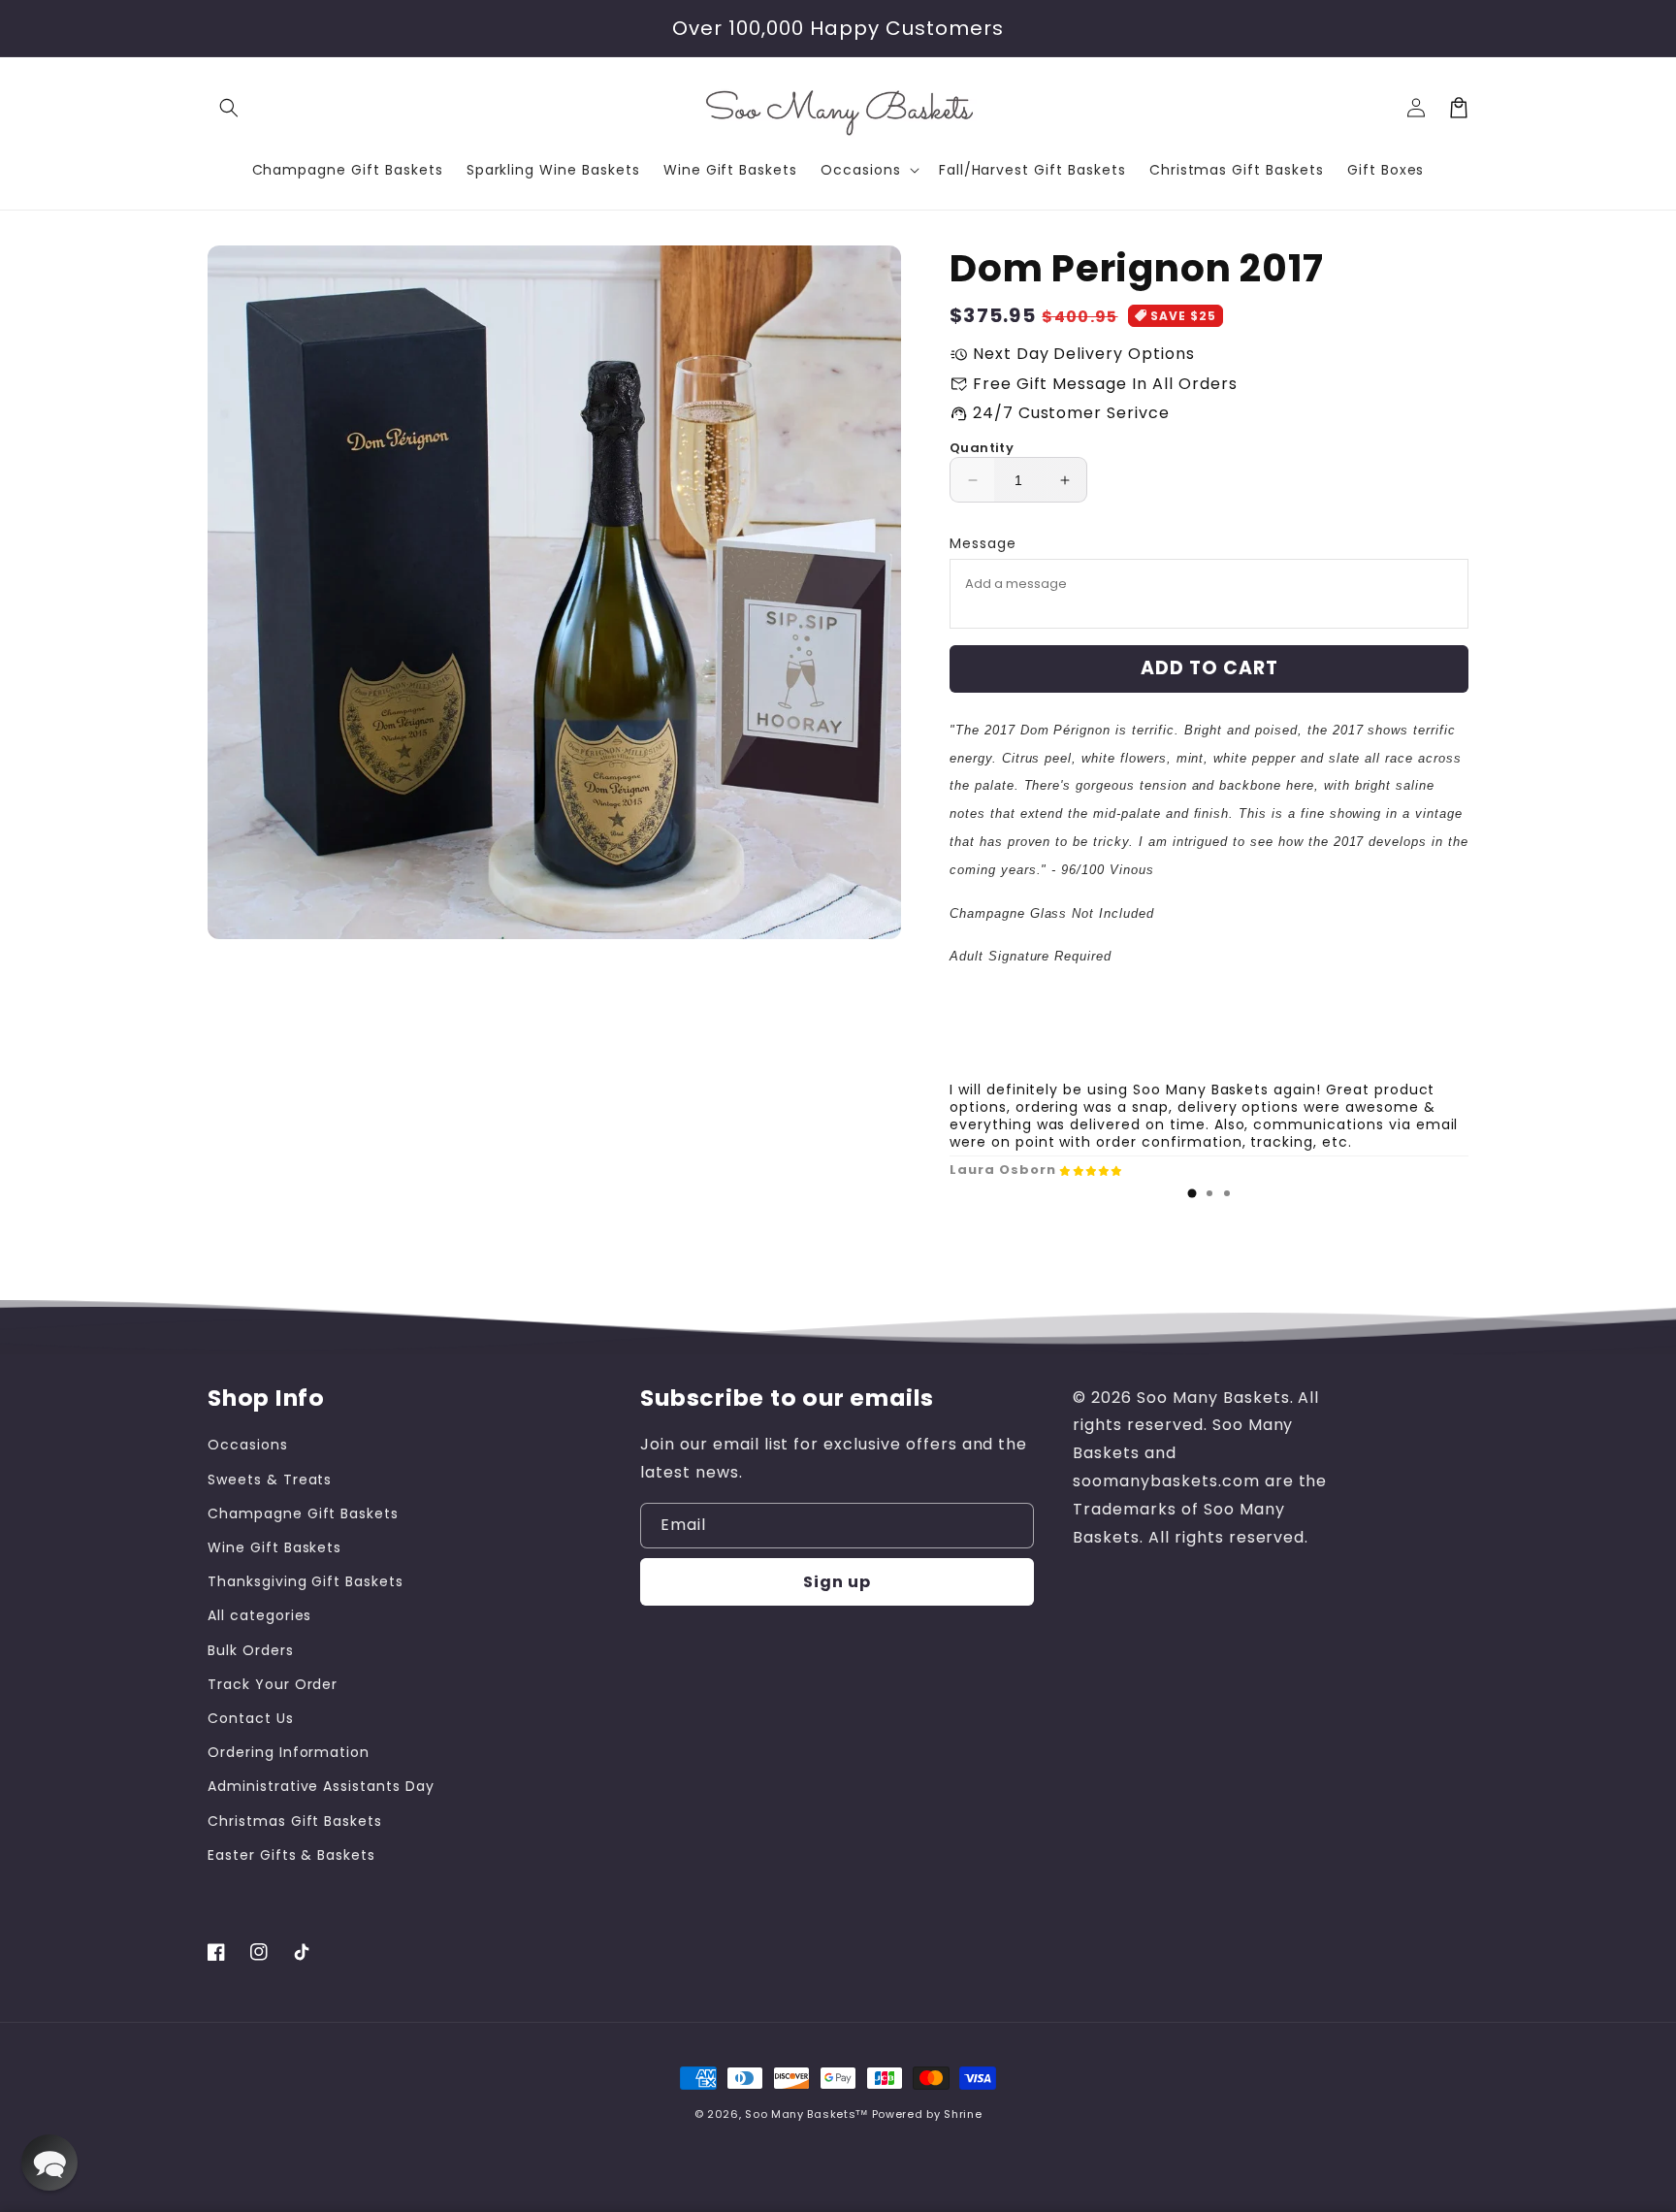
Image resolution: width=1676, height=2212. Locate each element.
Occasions (248, 1445)
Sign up (837, 1582)
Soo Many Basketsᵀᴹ (806, 2114)
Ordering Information (289, 1752)
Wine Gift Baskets (274, 1547)
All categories (259, 1615)
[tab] (1192, 1193)
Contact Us (251, 1718)
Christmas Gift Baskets (295, 1821)
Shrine (963, 2114)
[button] (229, 108)
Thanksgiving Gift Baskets (306, 1581)
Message (983, 543)
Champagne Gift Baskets (303, 1513)
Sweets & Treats (270, 1480)
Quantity (982, 448)
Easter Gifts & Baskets (291, 1855)
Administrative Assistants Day (321, 1786)
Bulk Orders (251, 1650)
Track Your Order (273, 1684)
